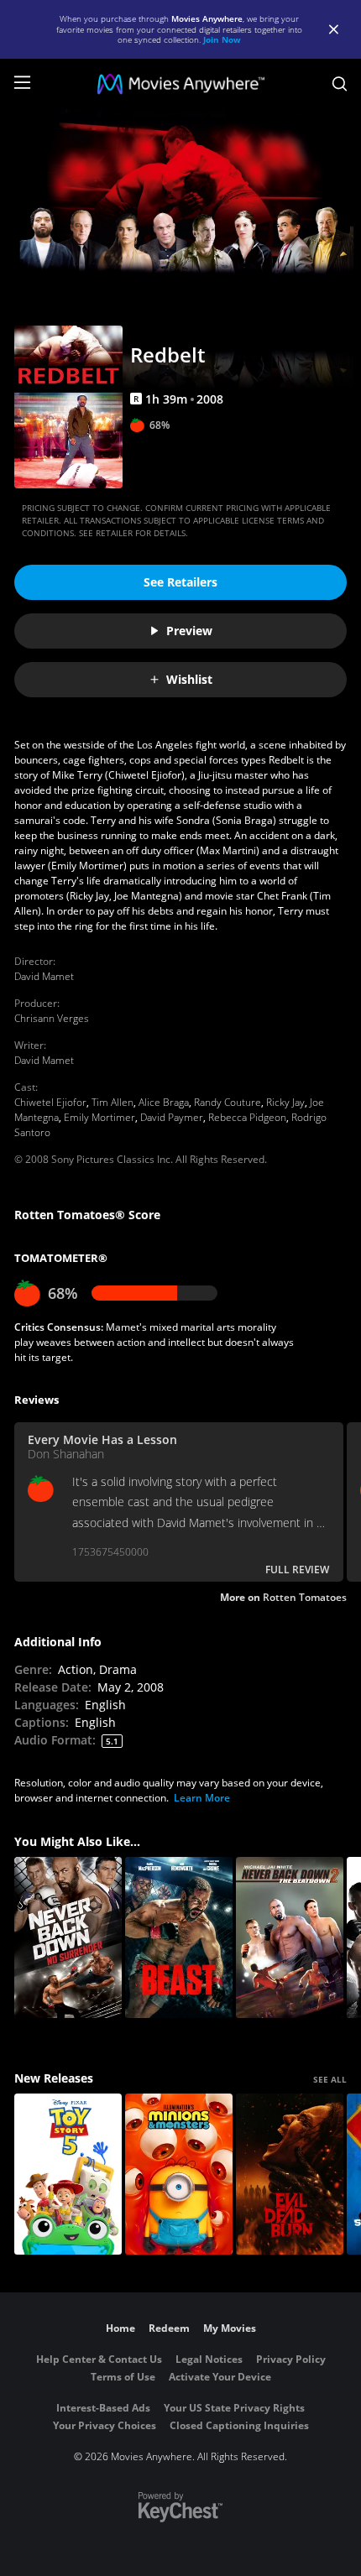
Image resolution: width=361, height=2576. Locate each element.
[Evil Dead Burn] (290, 2174)
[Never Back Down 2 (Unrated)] (290, 1937)
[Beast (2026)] (179, 1937)
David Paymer (172, 1117)
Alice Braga (164, 1102)
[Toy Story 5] (68, 2174)
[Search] (340, 84)
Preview (189, 631)
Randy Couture (228, 1102)
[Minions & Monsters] (179, 2174)
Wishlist (189, 679)
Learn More (202, 1798)
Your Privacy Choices (105, 2425)
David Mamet (44, 976)
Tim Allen (112, 1102)
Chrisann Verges (52, 1018)
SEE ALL (330, 2079)
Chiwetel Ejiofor (50, 1102)
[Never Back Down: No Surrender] (68, 1937)
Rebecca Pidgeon (247, 1117)
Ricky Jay (285, 1102)
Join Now (222, 39)
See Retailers (180, 582)
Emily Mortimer (99, 1117)
